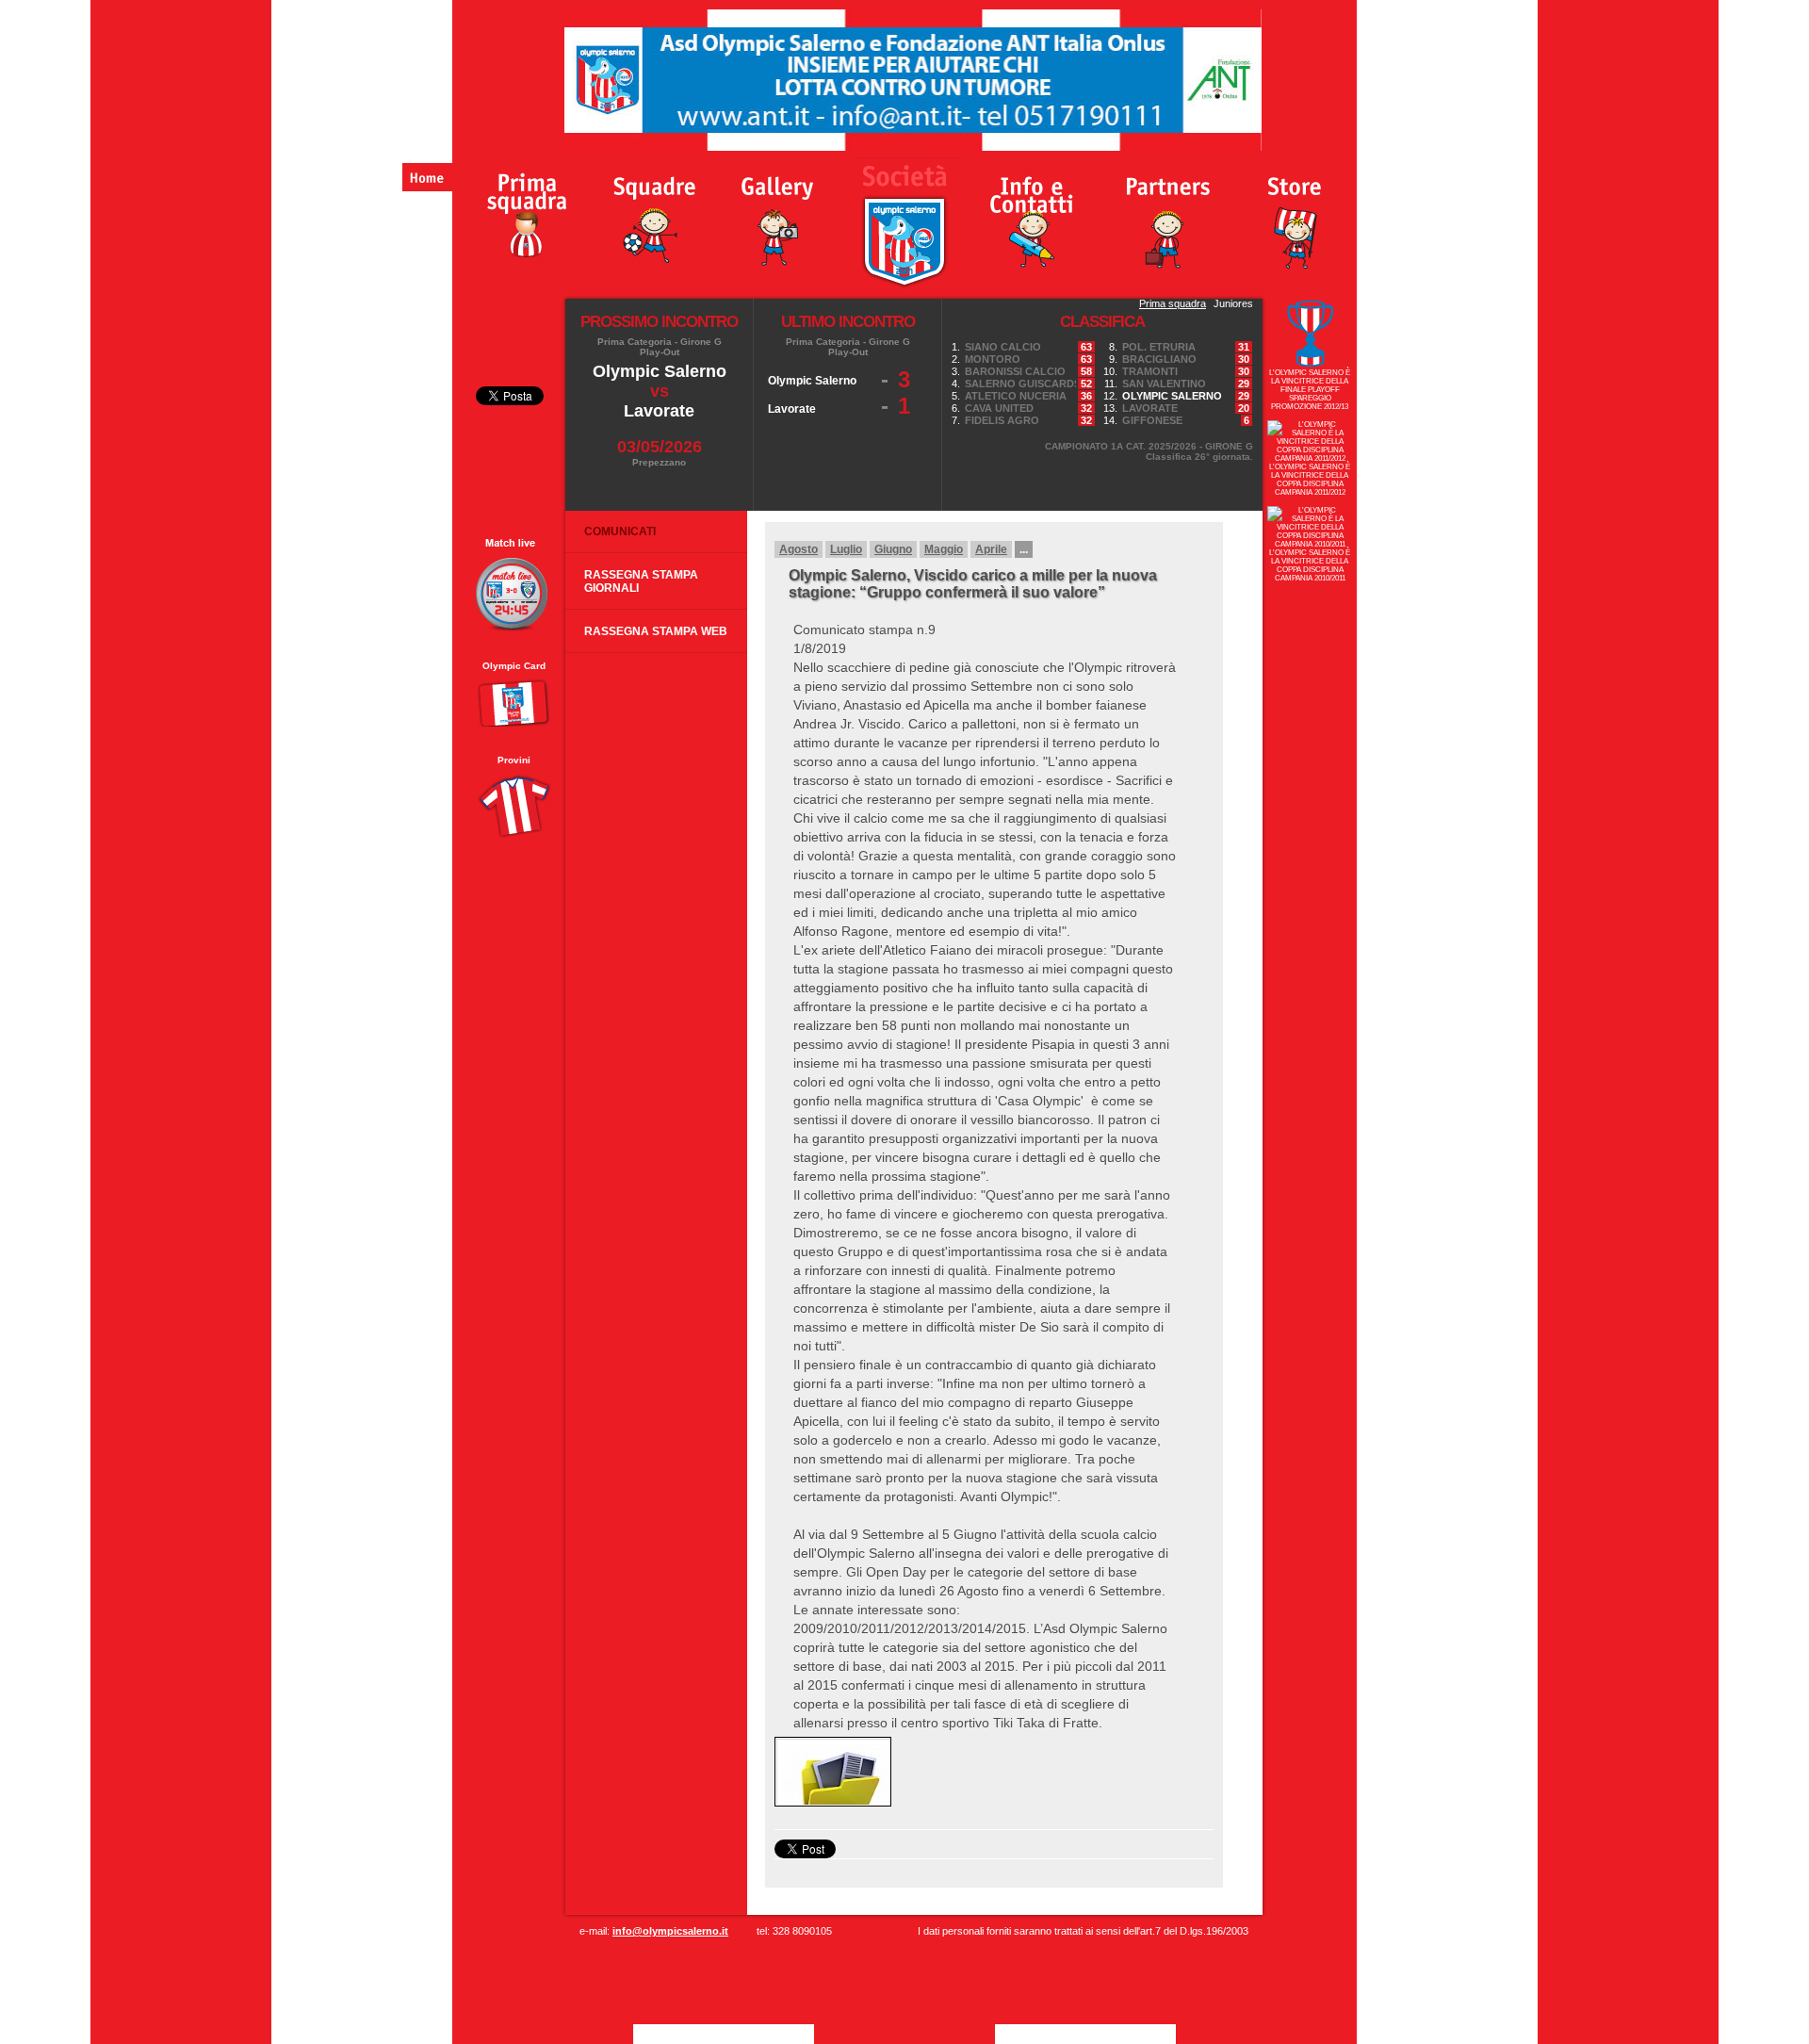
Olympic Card (514, 666)
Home (427, 177)
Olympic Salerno (519, 213)
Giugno (893, 549)
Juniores (1233, 303)
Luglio (846, 549)
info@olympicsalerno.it (670, 1931)
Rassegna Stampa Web (656, 631)
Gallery (780, 213)
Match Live (513, 585)
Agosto (799, 549)
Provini (514, 760)
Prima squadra (1173, 303)
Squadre (656, 213)
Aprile (991, 549)
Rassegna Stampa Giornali (641, 581)
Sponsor (1167, 213)
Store (1297, 213)
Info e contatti (1031, 213)
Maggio (944, 549)
